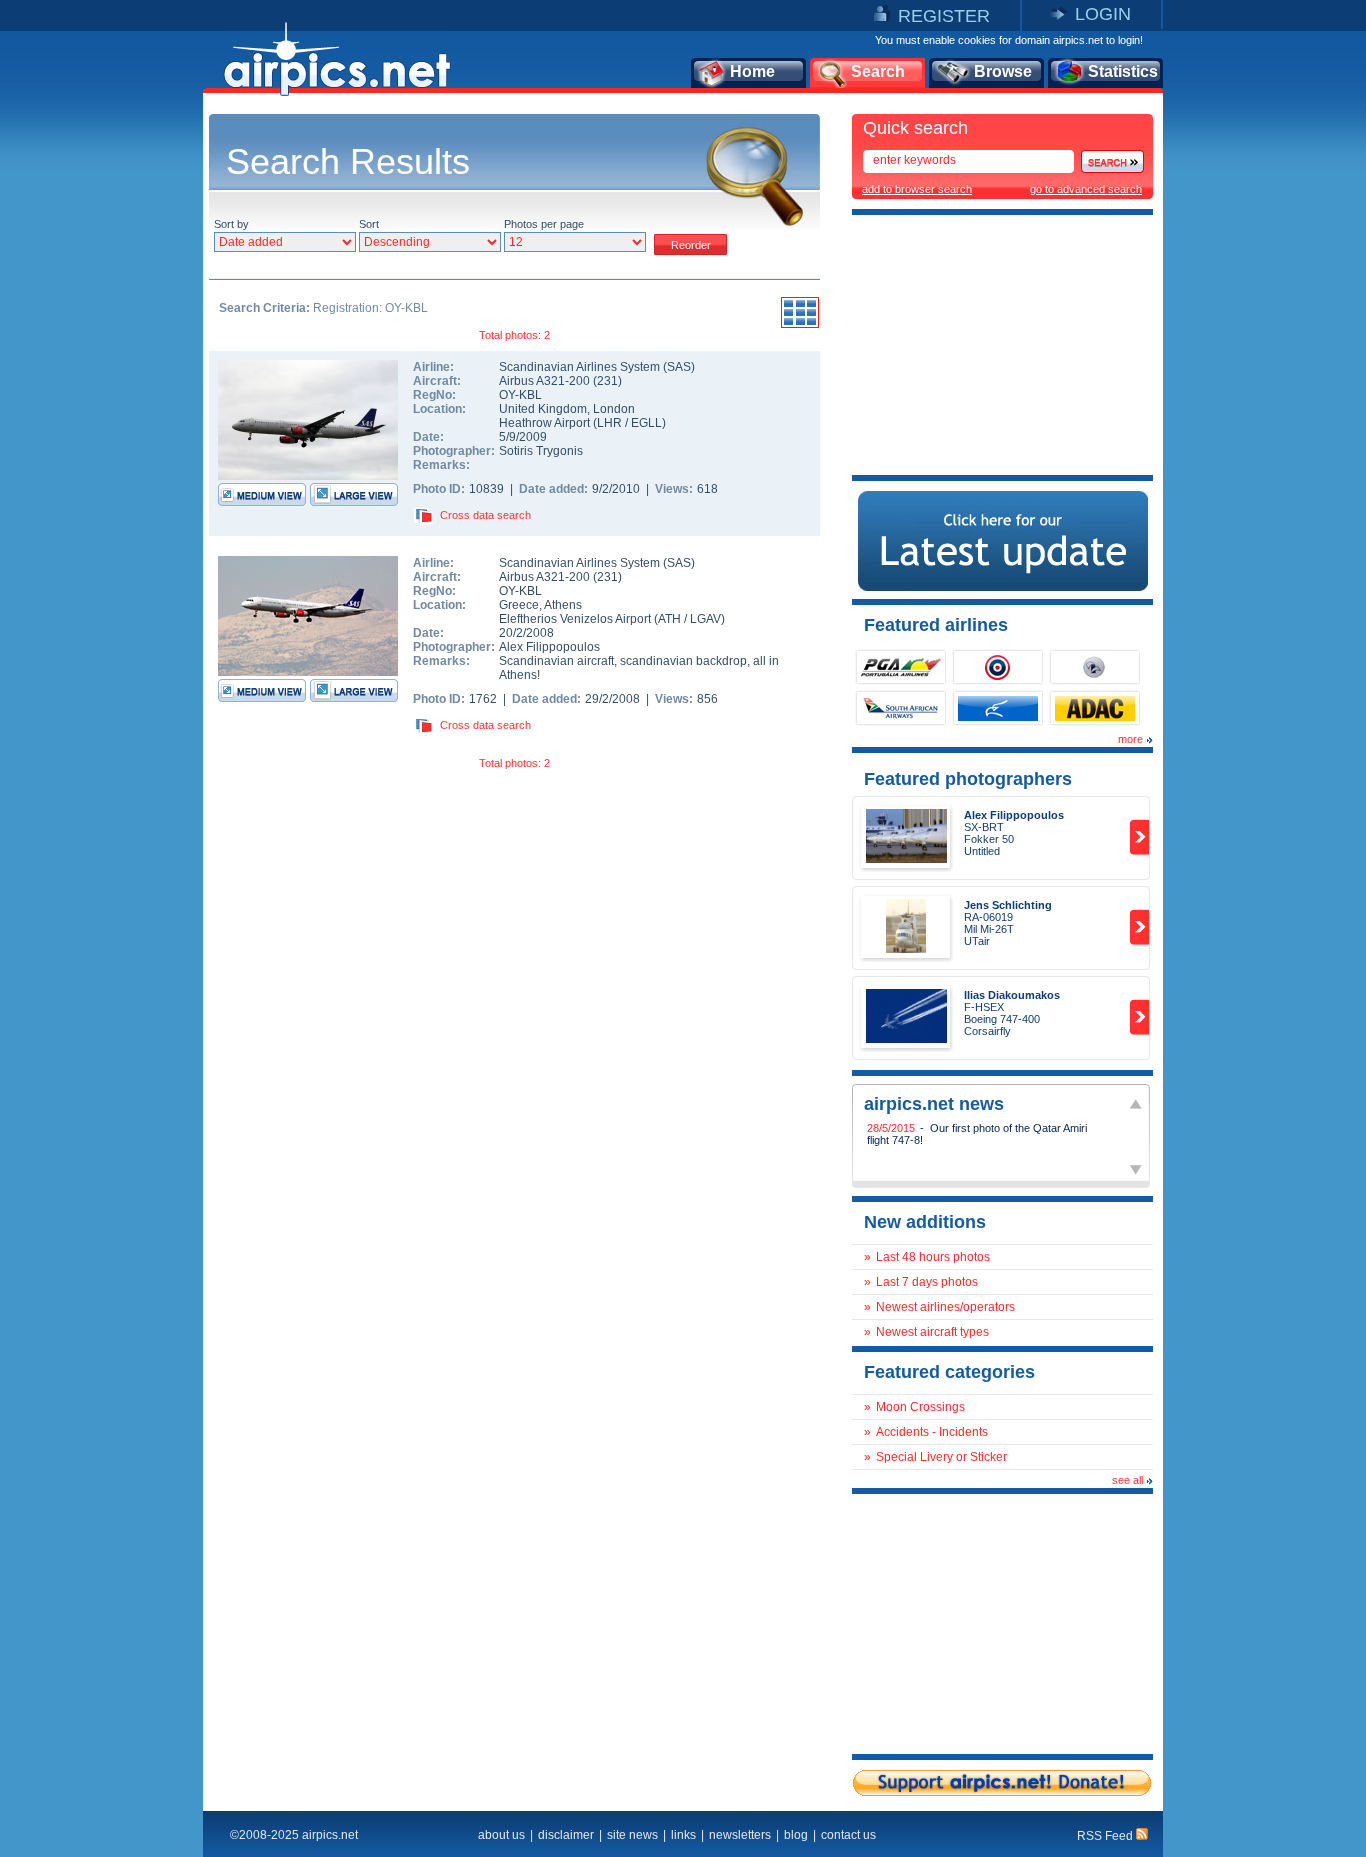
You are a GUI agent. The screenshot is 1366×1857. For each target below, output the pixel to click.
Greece (519, 605)
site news (632, 1835)
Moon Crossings (920, 1407)
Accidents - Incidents (932, 1432)
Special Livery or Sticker (941, 1457)
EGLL (646, 423)
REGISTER (944, 16)
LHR (609, 423)
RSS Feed (1106, 1836)
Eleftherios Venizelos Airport (575, 619)
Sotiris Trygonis (541, 451)
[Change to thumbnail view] (800, 325)
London (614, 409)
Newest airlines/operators (945, 1307)
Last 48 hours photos (933, 1257)
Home (752, 71)
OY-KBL (520, 395)
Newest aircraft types (932, 1332)
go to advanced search (1086, 189)
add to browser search (917, 189)
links (683, 1835)
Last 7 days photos (927, 1282)
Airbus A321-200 (546, 381)
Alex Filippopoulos (549, 647)
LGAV (705, 619)
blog (796, 1835)
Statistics (1123, 71)
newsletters (740, 1835)
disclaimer (566, 1835)
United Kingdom (543, 409)
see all (1127, 1480)
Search (878, 71)
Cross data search (485, 515)
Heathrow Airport (544, 423)
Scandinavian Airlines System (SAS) (597, 367)
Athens (563, 605)
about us (501, 1835)
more (1130, 739)
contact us (848, 1835)
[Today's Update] (1003, 587)
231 (607, 381)
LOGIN (1103, 14)
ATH (669, 619)
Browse (1003, 71)
